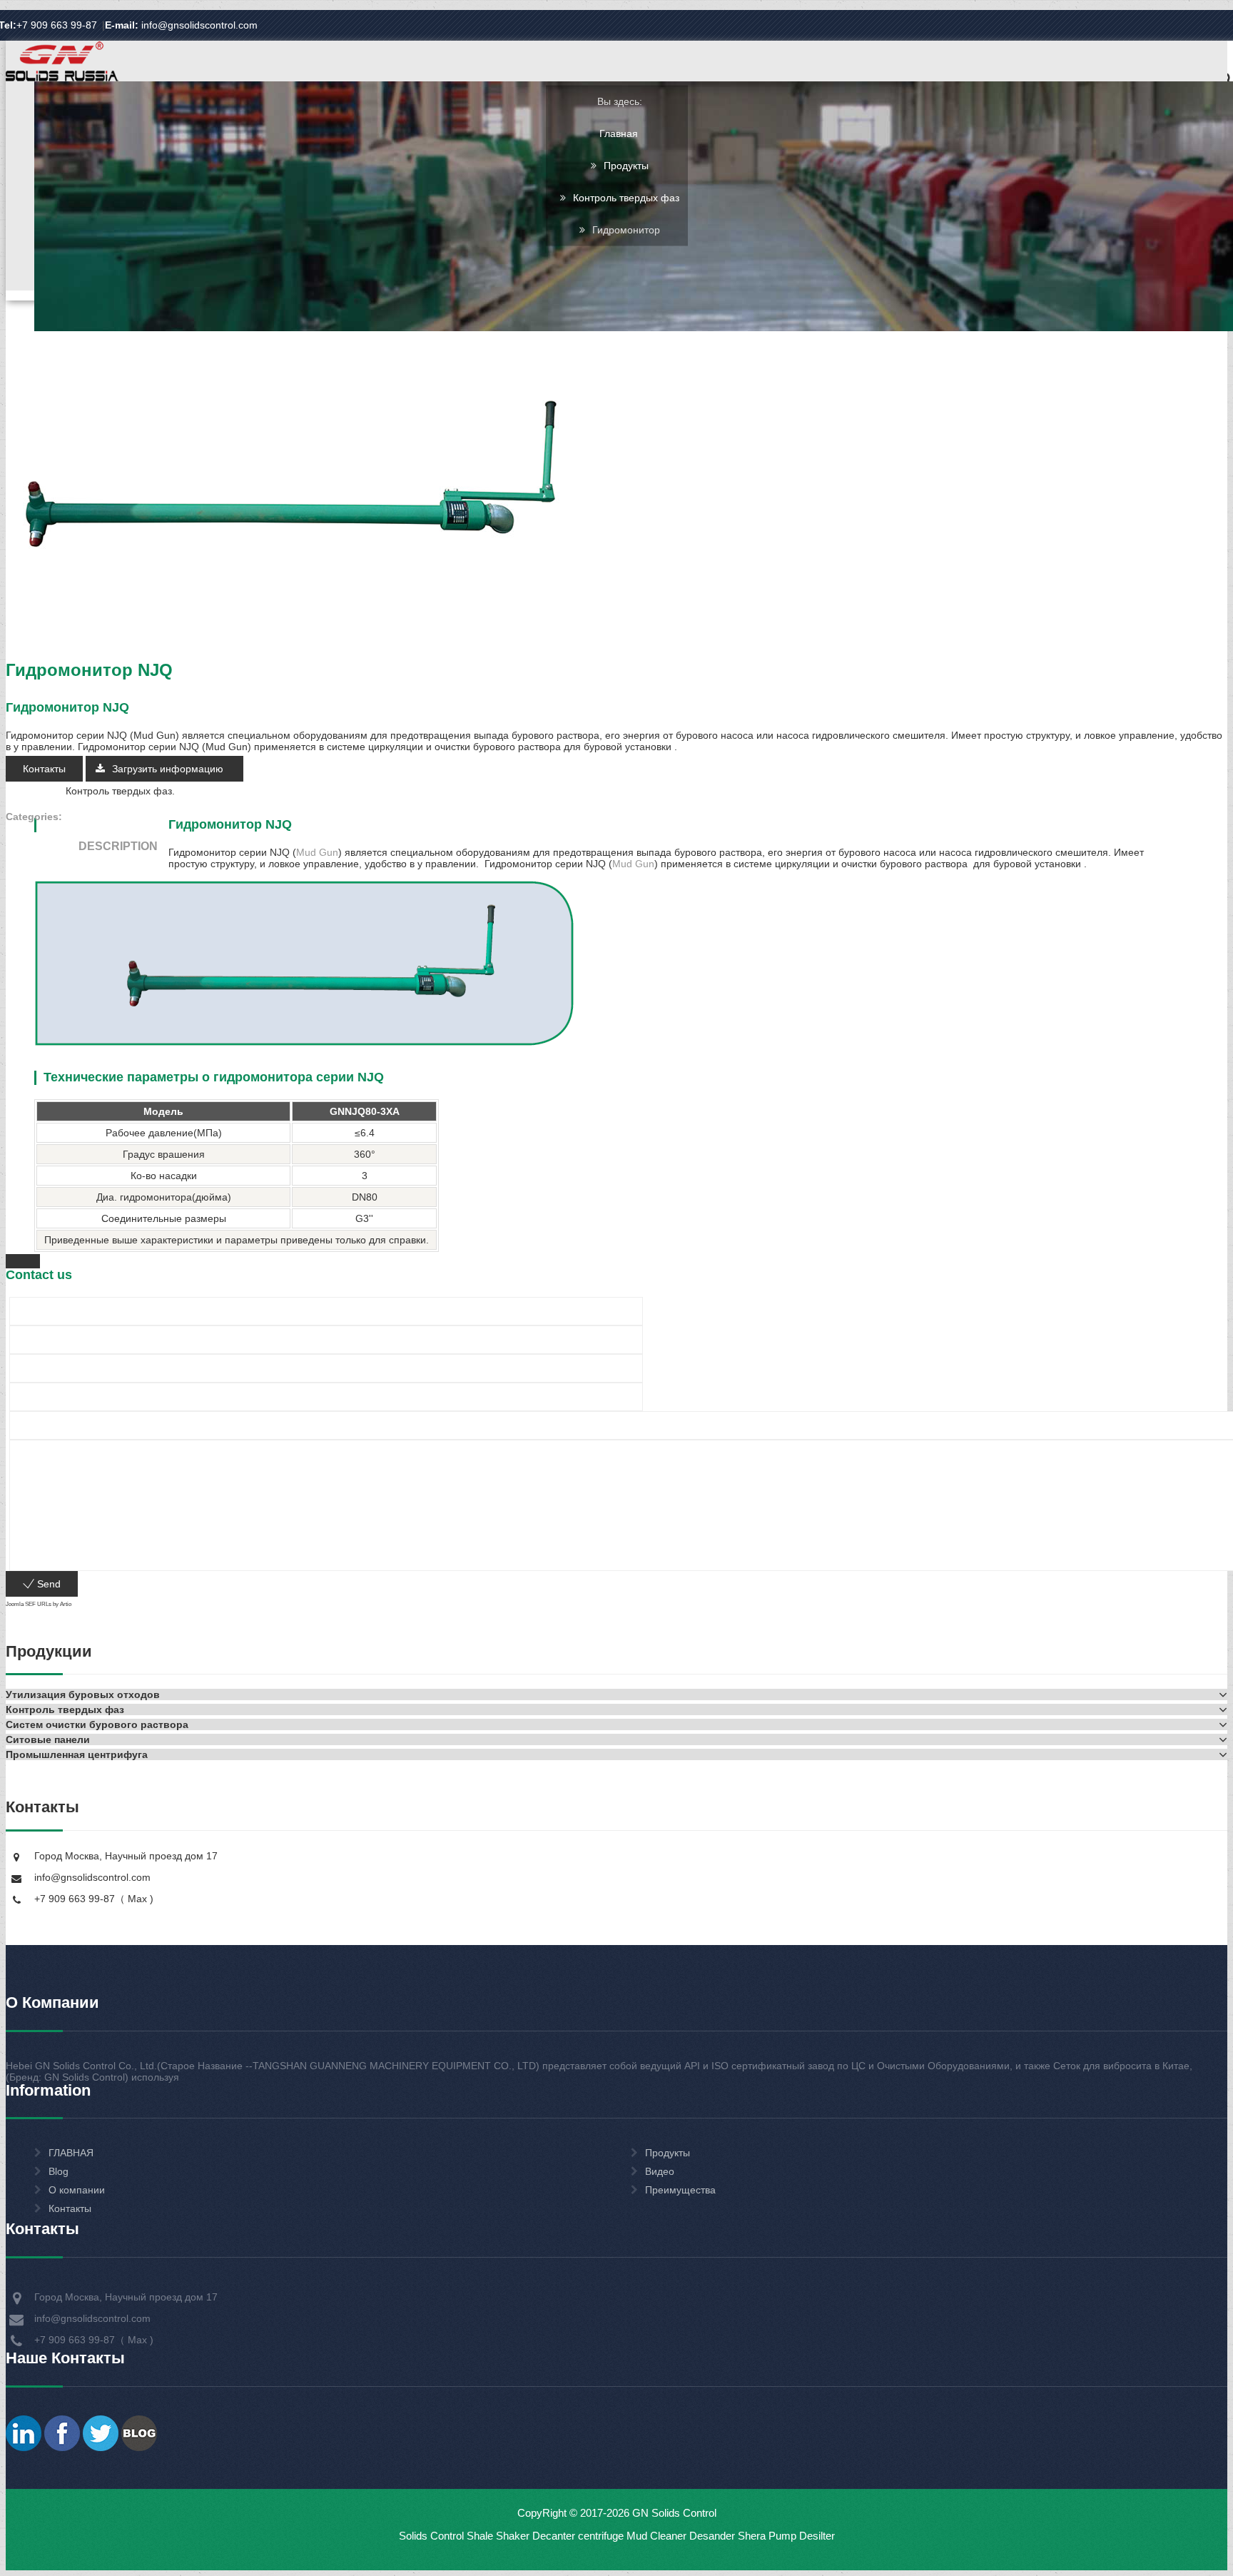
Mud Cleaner (656, 2536)
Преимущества (680, 2190)
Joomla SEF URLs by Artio (39, 1604)
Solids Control (431, 2536)
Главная (619, 133)
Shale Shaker (498, 2536)
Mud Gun (317, 852)
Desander (712, 2536)
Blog (59, 2171)
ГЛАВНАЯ (71, 2153)
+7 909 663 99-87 (57, 25)
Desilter (817, 2536)
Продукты (626, 166)
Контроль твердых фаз (626, 198)
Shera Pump (767, 2536)
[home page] (62, 80)
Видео (660, 2171)
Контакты (44, 769)
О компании (77, 2190)
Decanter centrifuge (577, 2536)
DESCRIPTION (118, 846)
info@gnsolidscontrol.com (181, 25)
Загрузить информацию (169, 769)
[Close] (23, 1261)
